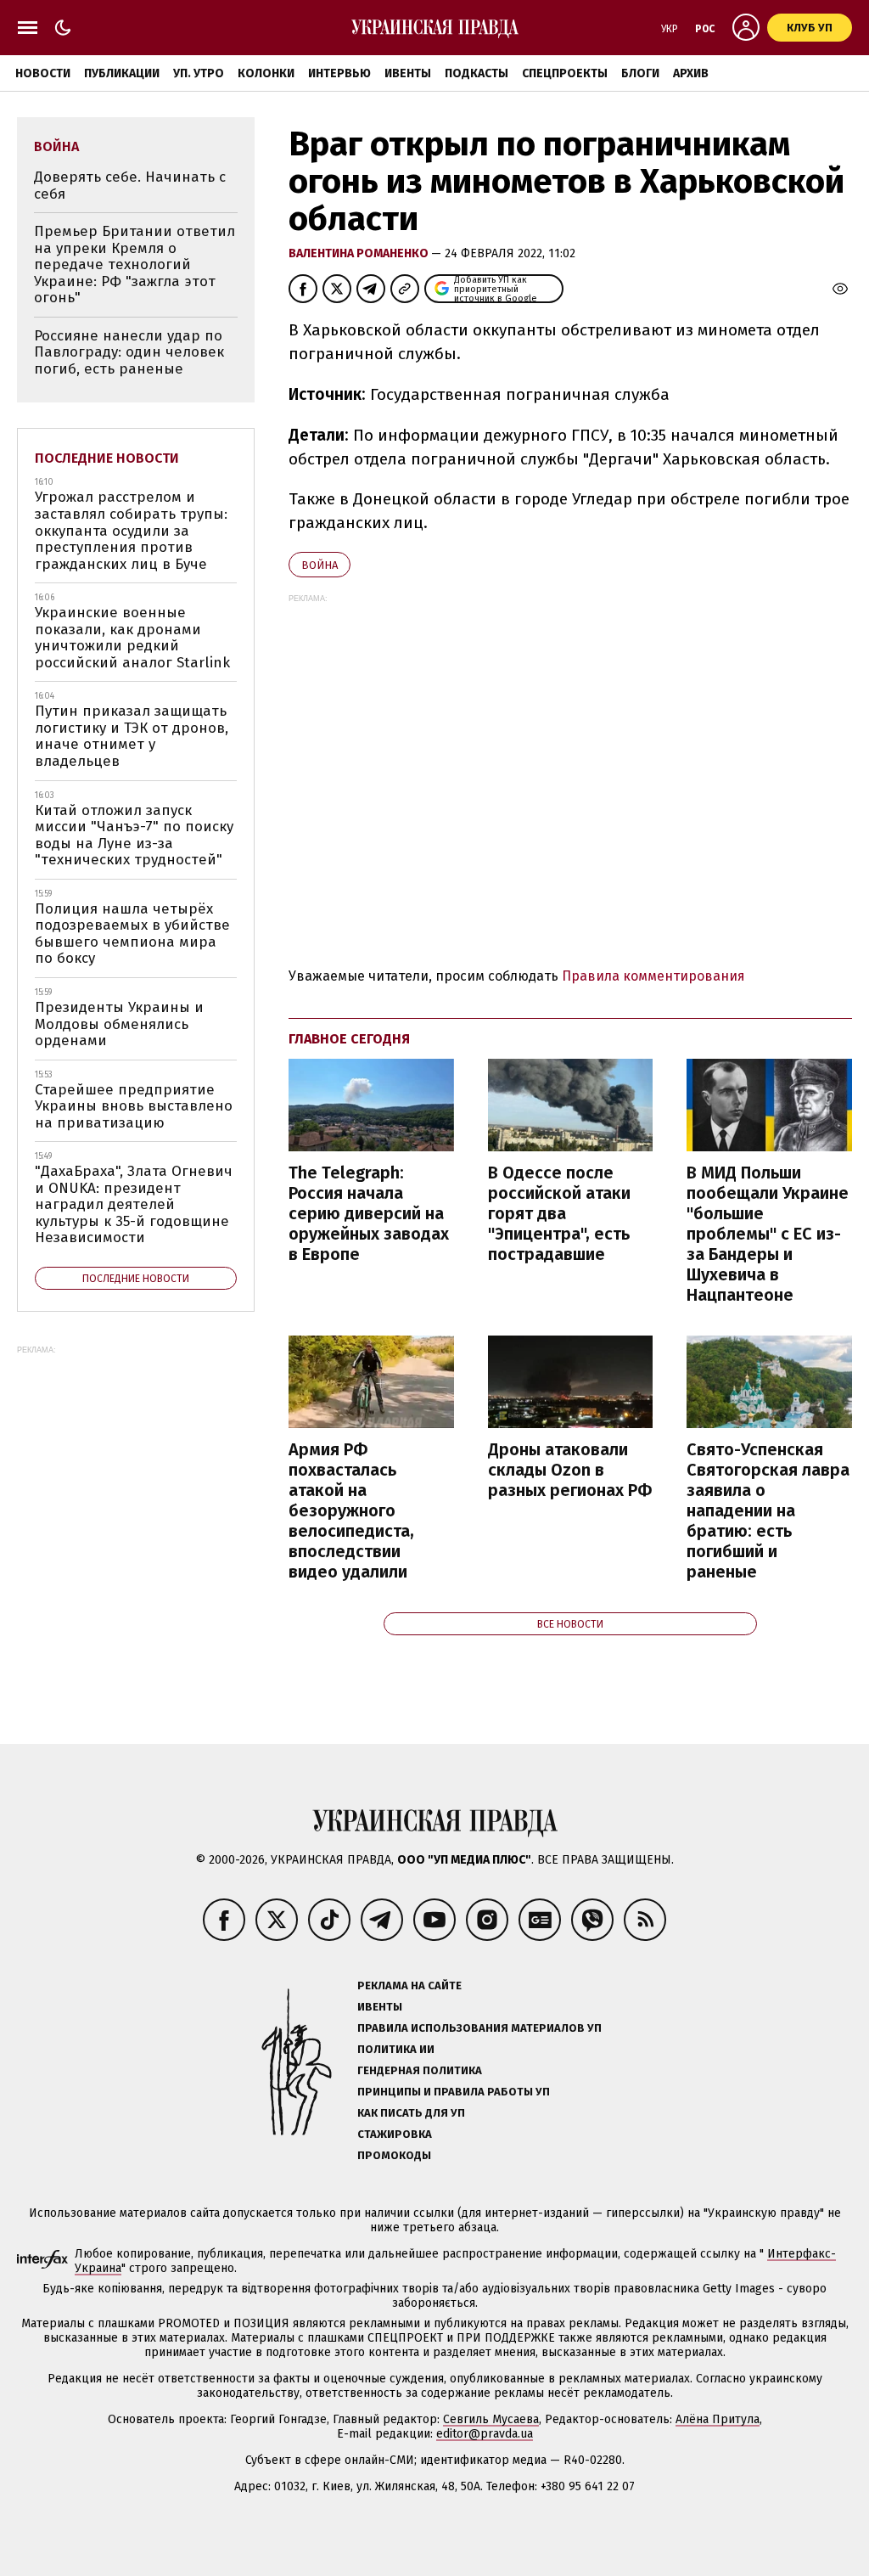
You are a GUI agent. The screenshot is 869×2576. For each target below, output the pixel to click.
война (320, 565)
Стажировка (395, 2134)
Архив (691, 73)
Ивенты (408, 73)
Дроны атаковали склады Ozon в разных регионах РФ (570, 1470)
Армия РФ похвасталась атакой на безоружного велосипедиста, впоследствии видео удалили (351, 1510)
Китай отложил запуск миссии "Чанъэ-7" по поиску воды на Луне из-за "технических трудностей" (134, 835)
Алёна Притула (718, 2419)
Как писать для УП (411, 2113)
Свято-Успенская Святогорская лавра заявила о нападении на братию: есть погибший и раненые (768, 1510)
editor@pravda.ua (485, 2434)
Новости (43, 73)
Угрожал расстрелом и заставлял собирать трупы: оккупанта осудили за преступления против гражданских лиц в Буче (131, 530)
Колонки (266, 73)
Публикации (122, 73)
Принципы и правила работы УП (454, 2092)
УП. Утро (199, 73)
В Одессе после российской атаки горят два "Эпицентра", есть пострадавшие (559, 1213)
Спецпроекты (565, 73)
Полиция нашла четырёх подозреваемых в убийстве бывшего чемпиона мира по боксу (132, 934)
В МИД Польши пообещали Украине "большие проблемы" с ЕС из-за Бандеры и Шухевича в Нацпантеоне (768, 1234)
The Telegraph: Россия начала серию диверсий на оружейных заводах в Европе (369, 1213)
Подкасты (477, 73)
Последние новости (107, 458)
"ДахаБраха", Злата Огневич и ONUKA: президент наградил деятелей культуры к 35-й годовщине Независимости (134, 1204)
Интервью (339, 73)
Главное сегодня (349, 1039)
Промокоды (394, 2155)
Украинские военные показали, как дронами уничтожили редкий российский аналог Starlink (132, 638)
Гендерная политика (420, 2070)
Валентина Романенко (360, 253)
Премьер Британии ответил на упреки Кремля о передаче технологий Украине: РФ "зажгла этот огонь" (135, 264)
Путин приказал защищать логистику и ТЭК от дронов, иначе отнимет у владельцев (132, 736)
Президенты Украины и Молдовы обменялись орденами (119, 1024)
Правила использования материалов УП (479, 2028)
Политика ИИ (396, 2049)
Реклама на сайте (409, 1985)
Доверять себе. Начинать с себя (130, 186)
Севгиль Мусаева (491, 2419)
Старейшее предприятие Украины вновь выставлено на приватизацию (134, 1106)
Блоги (640, 73)
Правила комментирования (653, 976)
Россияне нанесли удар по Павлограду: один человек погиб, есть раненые (129, 352)
